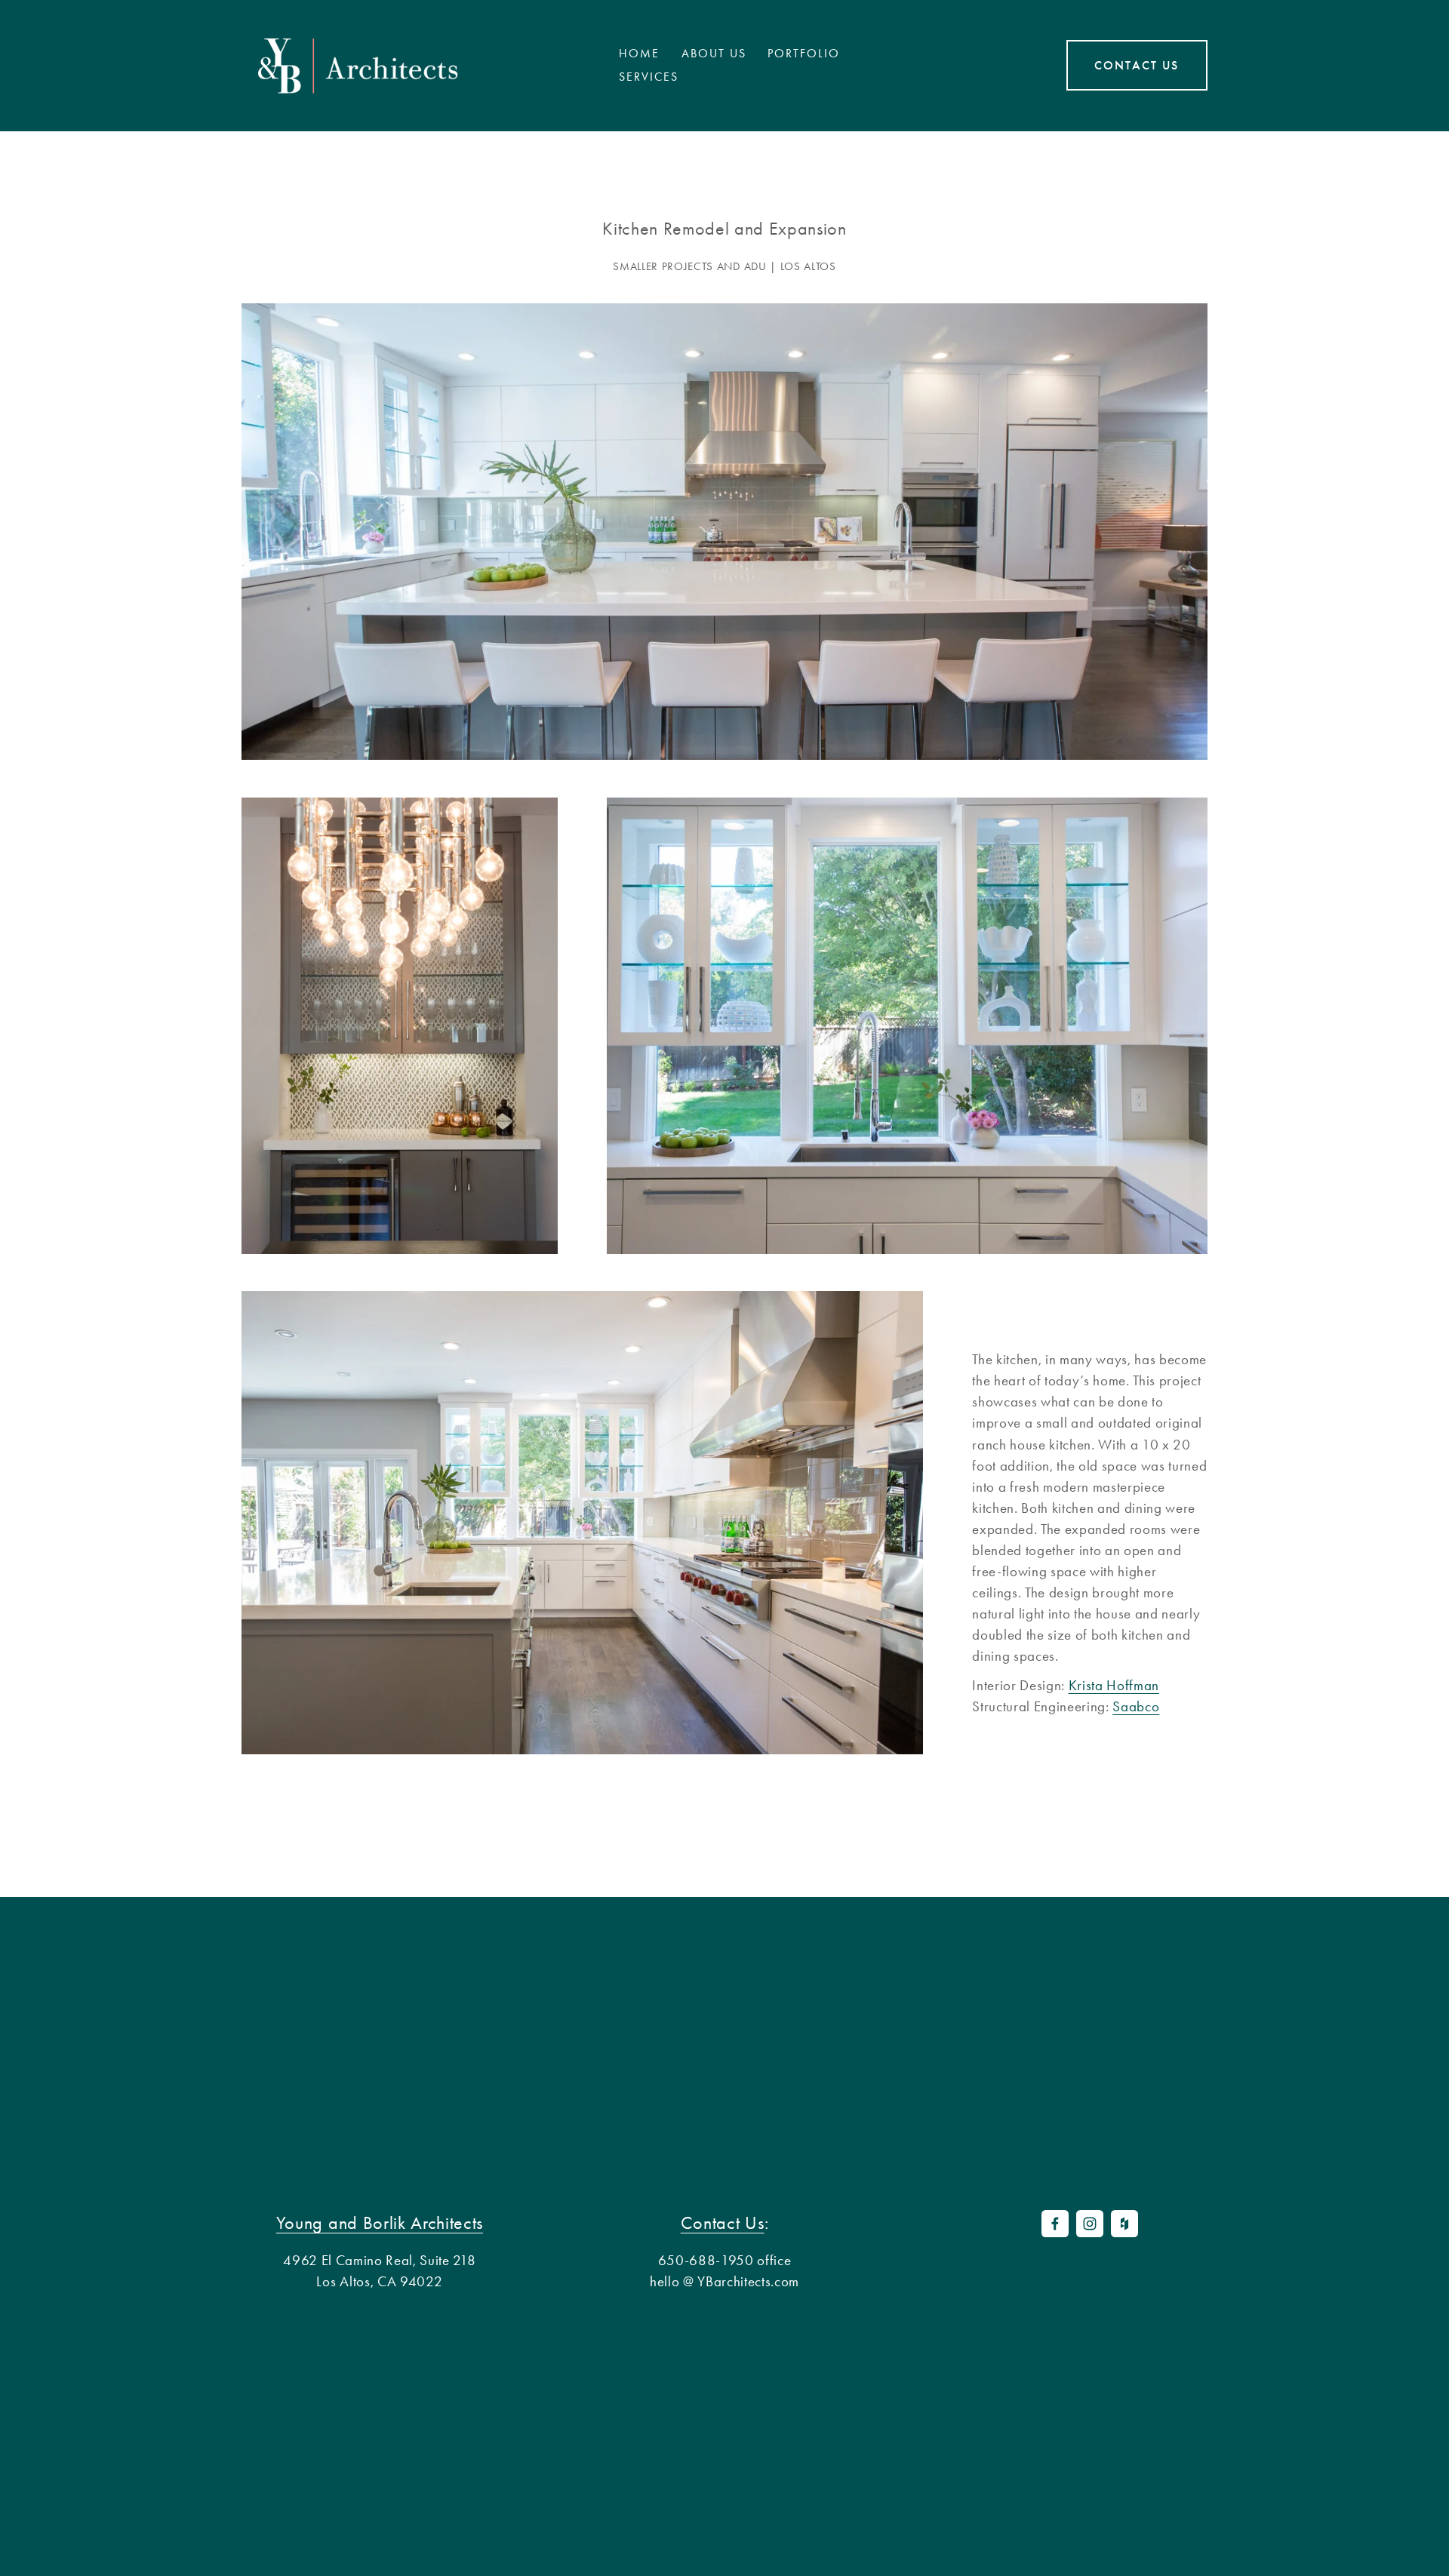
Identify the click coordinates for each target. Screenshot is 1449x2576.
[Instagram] (1090, 2224)
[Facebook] (1055, 2224)
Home (639, 54)
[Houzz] (1124, 2224)
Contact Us (1137, 65)
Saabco (1136, 1707)
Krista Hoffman (1114, 1686)
